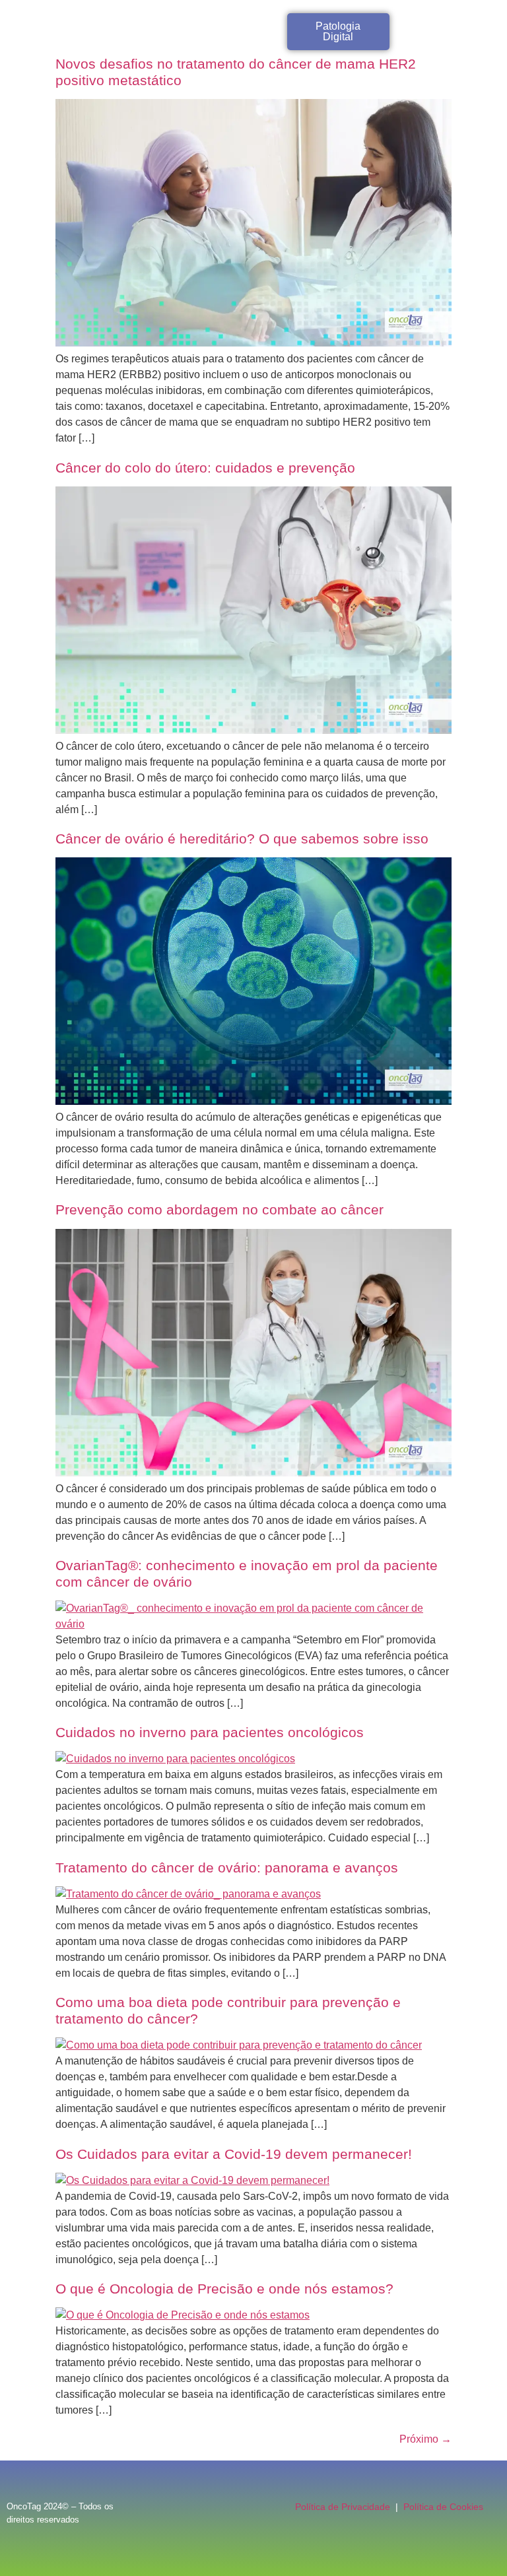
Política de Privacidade (343, 2507)
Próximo (425, 2439)
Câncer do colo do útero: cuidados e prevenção (205, 468)
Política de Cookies (443, 2507)
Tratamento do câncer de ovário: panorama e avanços (227, 1867)
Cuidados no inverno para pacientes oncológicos (210, 1732)
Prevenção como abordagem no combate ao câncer (220, 1209)
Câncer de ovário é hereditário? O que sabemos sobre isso (242, 839)
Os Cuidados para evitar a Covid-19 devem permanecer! (234, 2154)
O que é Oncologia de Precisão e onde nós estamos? (224, 2289)
